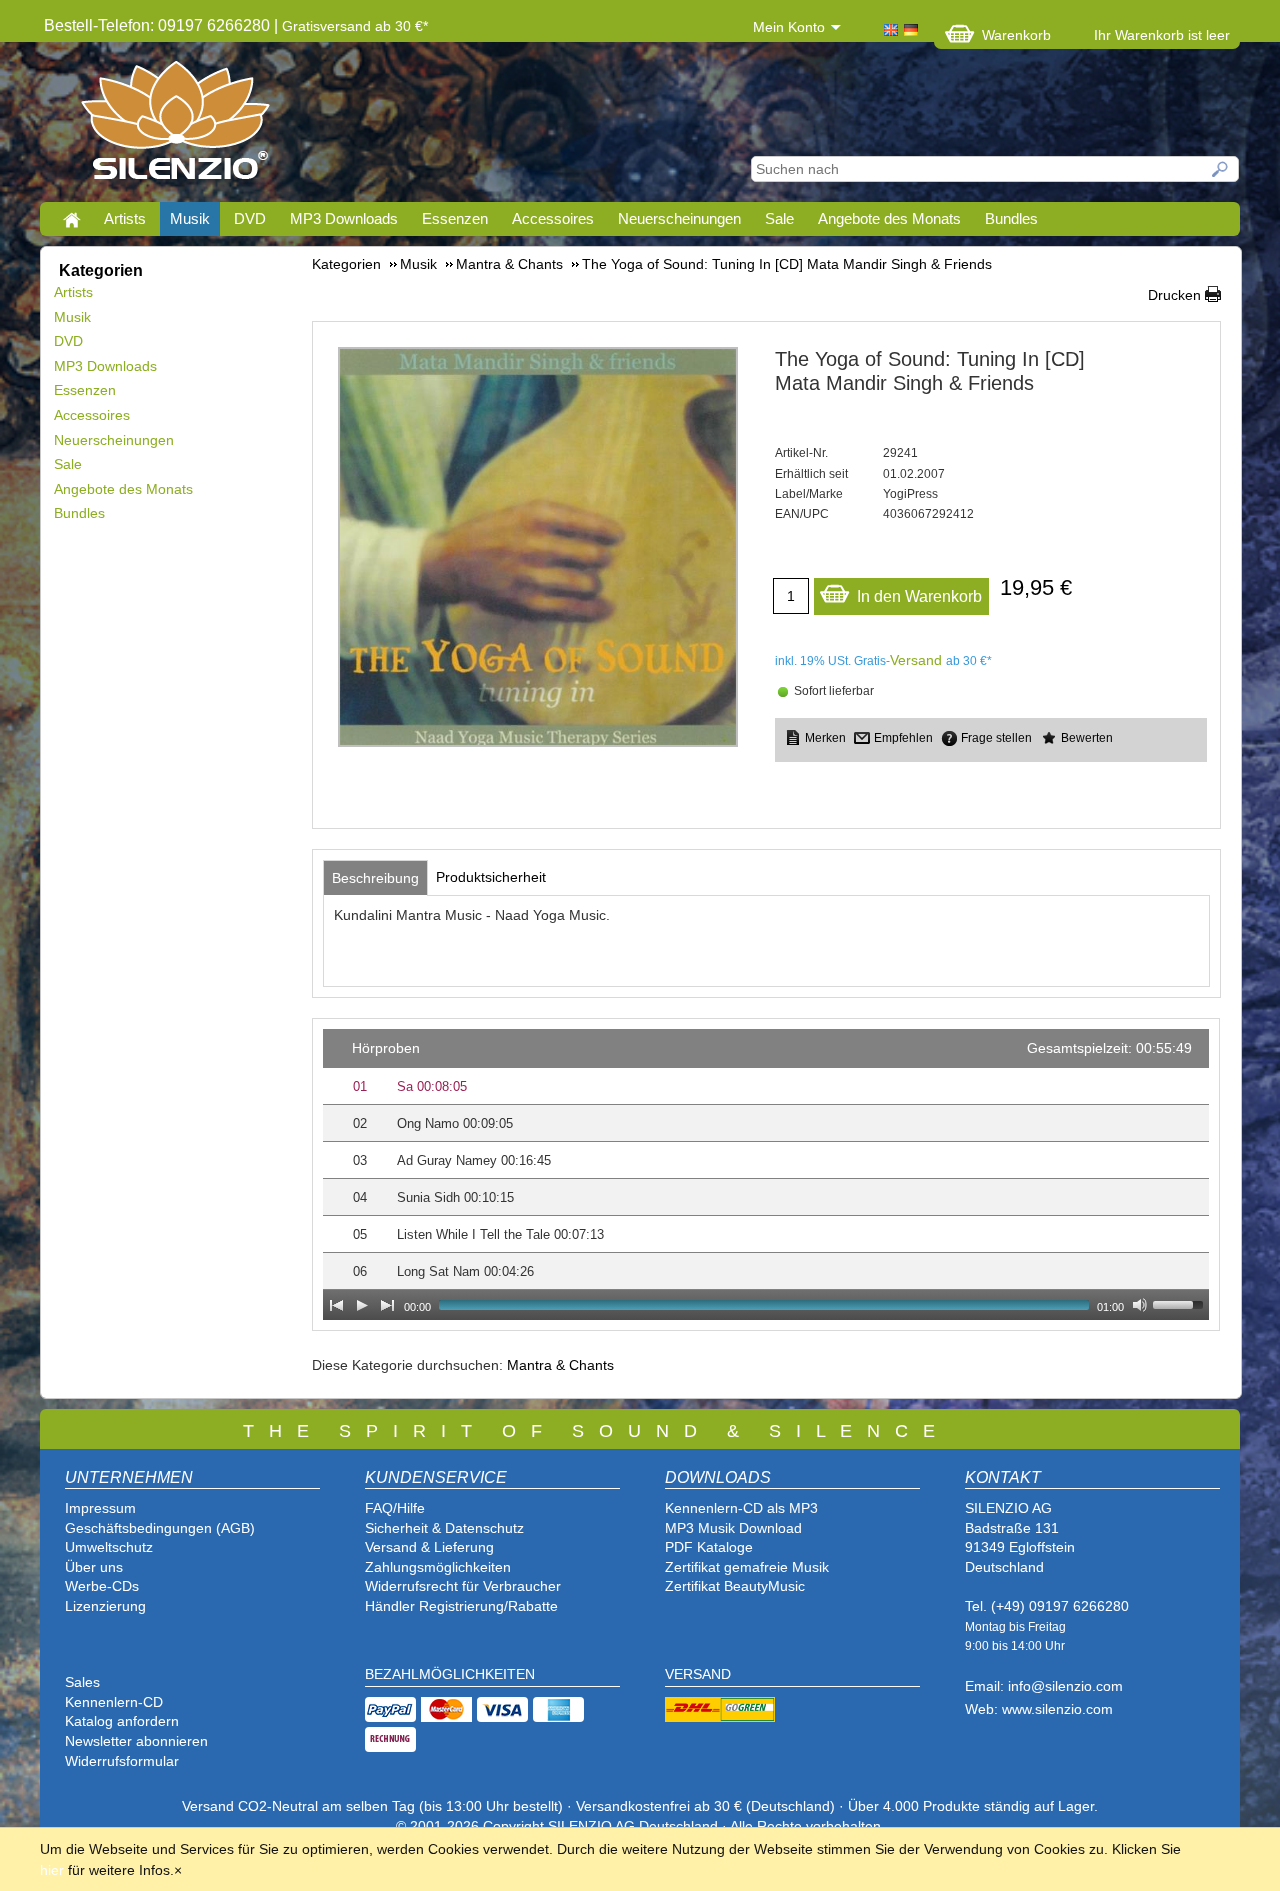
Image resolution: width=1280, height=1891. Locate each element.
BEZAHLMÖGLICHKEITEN (450, 1674)
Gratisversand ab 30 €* (355, 26)
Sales (82, 1682)
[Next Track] (388, 1305)
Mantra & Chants (560, 1365)
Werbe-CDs (102, 1586)
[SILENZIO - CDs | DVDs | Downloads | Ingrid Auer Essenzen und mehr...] (175, 126)
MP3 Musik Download (733, 1528)
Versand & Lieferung (429, 1547)
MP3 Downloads (344, 218)
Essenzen (455, 218)
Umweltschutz (109, 1547)
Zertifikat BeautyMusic (735, 1586)
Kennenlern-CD (114, 1702)
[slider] (1181, 1303)
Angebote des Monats (889, 218)
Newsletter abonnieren (136, 1741)
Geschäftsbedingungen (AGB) (160, 1528)
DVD (250, 218)
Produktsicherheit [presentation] (491, 877)
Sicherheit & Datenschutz (444, 1528)
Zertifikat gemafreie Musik (747, 1567)
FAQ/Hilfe (395, 1508)
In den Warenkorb (919, 596)
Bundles (1011, 218)
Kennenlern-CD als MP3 (741, 1508)
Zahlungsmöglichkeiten (438, 1567)
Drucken (1174, 295)
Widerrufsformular (122, 1761)
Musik (190, 218)
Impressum (100, 1508)
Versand (916, 660)
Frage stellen (996, 738)
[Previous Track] (336, 1305)
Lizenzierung (105, 1606)
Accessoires (553, 218)
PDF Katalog (705, 1547)
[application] (766, 1174)
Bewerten (1087, 738)
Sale (779, 218)
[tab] (375, 878)
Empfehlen (903, 738)
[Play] (362, 1305)
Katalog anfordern (122, 1721)
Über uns (94, 1567)
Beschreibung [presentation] (375, 878)
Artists (125, 218)
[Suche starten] (1221, 169)
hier (52, 1870)
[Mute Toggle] (1140, 1305)
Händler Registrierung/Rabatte (461, 1606)
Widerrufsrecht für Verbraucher (463, 1586)
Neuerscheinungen (679, 218)
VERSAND (698, 1674)
